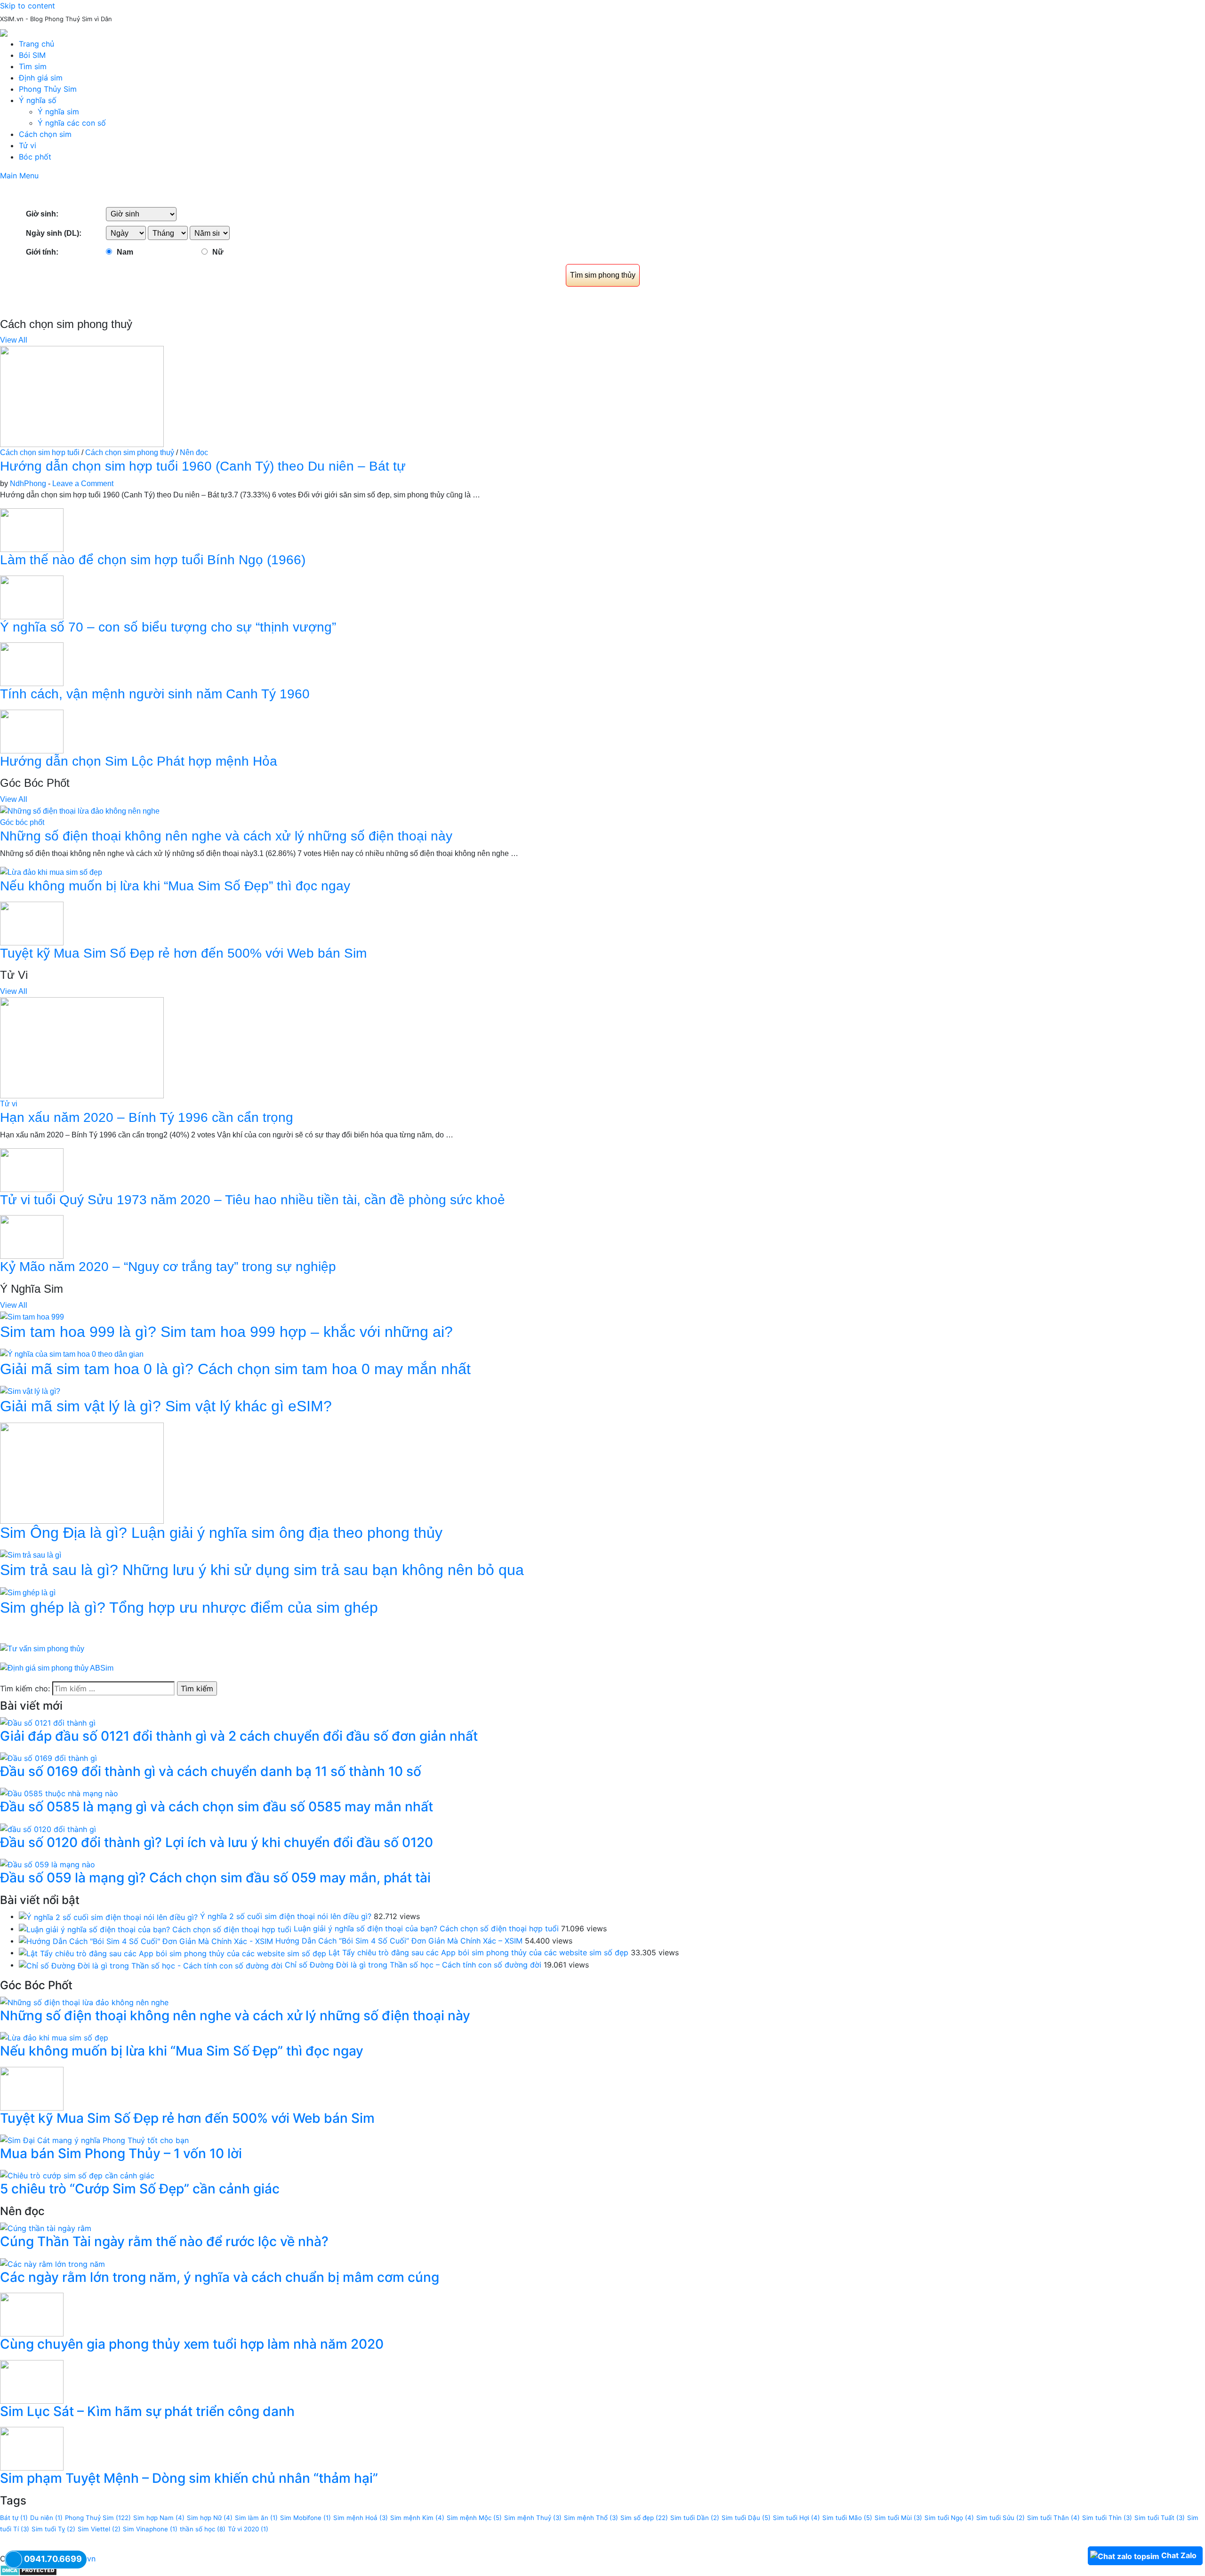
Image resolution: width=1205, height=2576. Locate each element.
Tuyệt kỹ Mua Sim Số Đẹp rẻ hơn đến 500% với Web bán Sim (183, 953)
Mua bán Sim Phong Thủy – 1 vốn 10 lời (121, 2153)
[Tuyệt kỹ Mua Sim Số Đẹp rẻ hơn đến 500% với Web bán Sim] (32, 923)
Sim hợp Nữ (210, 2518)
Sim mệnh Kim (417, 2518)
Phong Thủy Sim (48, 89)
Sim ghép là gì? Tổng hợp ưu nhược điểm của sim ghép (189, 1608)
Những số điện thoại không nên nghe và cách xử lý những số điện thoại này (226, 836)
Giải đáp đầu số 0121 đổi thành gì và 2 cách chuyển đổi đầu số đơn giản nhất (239, 1736)
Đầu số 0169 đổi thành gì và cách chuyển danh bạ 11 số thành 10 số (211, 1771)
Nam (125, 252)
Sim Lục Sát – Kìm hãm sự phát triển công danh (147, 2411)
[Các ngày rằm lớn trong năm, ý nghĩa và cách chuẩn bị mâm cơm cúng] (52, 2263)
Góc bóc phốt (22, 822)
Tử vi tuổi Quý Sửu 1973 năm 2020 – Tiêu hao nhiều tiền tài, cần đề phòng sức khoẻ (253, 1200)
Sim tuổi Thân (1053, 2518)
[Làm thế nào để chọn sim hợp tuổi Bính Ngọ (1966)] (32, 530)
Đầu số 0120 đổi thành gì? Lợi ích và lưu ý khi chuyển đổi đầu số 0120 (217, 1842)
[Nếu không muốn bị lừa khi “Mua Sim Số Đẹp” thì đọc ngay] (51, 872)
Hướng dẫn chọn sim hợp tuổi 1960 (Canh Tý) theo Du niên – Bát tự (203, 466)
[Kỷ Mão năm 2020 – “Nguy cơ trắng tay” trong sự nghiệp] (32, 1236)
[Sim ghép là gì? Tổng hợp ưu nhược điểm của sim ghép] (28, 1592)
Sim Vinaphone (150, 2529)
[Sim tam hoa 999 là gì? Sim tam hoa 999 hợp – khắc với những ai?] (32, 1316)
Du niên (46, 2518)
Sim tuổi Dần (695, 2518)
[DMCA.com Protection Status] (28, 2570)
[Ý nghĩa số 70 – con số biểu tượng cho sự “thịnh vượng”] (32, 596)
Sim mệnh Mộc (474, 2518)
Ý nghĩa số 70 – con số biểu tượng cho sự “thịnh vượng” (168, 627)
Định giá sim (41, 78)
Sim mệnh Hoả (361, 2518)
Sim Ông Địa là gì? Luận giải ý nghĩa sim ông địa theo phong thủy (221, 1533)
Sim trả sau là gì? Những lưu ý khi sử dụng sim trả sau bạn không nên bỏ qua (262, 1570)
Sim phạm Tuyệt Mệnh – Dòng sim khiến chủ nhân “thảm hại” (189, 2478)
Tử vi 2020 (248, 2529)
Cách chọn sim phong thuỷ (130, 452)
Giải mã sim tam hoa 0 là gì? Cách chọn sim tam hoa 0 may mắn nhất (235, 1369)
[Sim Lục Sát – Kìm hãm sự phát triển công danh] (32, 2381)
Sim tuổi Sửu (1000, 2518)
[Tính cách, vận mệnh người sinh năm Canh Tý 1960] (32, 664)
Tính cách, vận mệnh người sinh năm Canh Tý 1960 (155, 694)
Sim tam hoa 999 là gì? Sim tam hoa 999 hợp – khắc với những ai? (226, 1332)
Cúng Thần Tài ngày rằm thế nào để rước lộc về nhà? (164, 2241)
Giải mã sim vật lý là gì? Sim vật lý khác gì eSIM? (166, 1406)
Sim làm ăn (256, 2518)
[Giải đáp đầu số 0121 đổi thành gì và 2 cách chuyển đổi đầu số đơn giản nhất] (48, 1722)
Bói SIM (32, 55)
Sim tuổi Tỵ (53, 2529)
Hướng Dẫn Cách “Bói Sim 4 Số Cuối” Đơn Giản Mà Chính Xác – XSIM (399, 1941)
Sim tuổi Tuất (1160, 2518)
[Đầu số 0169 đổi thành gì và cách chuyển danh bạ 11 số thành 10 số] (48, 1758)
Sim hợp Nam (159, 2518)
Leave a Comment (83, 484)
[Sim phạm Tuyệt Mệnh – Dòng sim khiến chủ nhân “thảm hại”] (32, 2448)
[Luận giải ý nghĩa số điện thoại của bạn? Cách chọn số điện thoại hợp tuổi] (155, 1928)
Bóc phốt (35, 157)
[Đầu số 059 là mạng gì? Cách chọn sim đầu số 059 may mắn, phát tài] (48, 1864)
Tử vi (28, 145)
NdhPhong (28, 484)
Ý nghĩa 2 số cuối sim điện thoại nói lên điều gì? (286, 1916)
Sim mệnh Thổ (591, 2518)
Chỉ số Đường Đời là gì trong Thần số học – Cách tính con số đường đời (413, 1965)
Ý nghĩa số (38, 100)
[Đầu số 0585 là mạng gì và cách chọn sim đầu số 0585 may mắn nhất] (59, 1793)
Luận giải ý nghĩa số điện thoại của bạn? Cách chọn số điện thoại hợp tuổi (426, 1928)
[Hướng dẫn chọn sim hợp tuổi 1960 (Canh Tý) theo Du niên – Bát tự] (82, 396)
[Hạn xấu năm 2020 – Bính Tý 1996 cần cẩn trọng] (82, 1047)
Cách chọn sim (45, 134)
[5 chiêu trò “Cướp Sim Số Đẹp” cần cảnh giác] (77, 2175)
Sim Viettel (99, 2529)
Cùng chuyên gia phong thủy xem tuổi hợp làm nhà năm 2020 (192, 2344)
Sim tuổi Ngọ (949, 2518)
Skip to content (28, 6)
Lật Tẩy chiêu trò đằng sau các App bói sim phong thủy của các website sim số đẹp (478, 1952)
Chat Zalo (1179, 2555)
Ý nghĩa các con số (72, 123)
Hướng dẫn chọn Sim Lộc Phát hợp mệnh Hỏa (139, 761)
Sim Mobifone (305, 2518)
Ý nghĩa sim (58, 112)
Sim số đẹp (644, 2518)
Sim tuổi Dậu (746, 2518)
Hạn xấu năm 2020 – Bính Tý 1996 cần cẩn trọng (147, 1117)
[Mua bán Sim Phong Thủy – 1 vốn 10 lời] (94, 2139)
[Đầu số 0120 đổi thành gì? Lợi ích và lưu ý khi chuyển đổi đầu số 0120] (48, 1828)
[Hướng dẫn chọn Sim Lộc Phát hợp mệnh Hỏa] (32, 731)
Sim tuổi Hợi (796, 2518)
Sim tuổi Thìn (1107, 2518)
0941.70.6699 (53, 2559)
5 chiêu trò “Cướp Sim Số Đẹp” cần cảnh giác (140, 2189)
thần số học (203, 2529)
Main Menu (19, 176)
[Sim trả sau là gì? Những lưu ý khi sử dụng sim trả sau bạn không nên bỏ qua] (31, 1555)
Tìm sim (33, 66)
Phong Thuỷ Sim (98, 2518)
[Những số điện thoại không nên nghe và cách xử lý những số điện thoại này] (80, 811)
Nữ (218, 252)
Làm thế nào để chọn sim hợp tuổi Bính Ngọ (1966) (153, 560)
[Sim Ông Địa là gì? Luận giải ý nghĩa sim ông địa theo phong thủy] (82, 1473)
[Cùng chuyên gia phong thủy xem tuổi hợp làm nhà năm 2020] (32, 2314)
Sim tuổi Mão (847, 2518)
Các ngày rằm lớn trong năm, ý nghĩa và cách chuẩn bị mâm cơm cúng (220, 2277)
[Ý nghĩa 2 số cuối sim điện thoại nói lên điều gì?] (108, 1916)
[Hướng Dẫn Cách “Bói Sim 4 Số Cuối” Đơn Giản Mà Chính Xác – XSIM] (146, 1941)
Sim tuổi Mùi (898, 2518)
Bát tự (14, 2518)
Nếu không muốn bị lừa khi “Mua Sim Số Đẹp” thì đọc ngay (175, 886)
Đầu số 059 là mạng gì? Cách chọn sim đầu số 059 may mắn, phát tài (215, 1878)
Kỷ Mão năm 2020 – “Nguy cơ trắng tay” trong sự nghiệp (168, 1267)
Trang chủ (36, 44)
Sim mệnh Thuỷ (533, 2518)
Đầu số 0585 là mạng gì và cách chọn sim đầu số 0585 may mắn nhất (217, 1807)
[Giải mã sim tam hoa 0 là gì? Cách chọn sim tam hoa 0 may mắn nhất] (72, 1354)
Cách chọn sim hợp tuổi (40, 452)
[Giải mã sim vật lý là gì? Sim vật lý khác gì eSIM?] (30, 1391)
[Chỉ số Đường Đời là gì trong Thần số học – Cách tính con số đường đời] (151, 1965)
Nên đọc (194, 452)
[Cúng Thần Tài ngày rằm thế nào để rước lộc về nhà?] (46, 2228)
